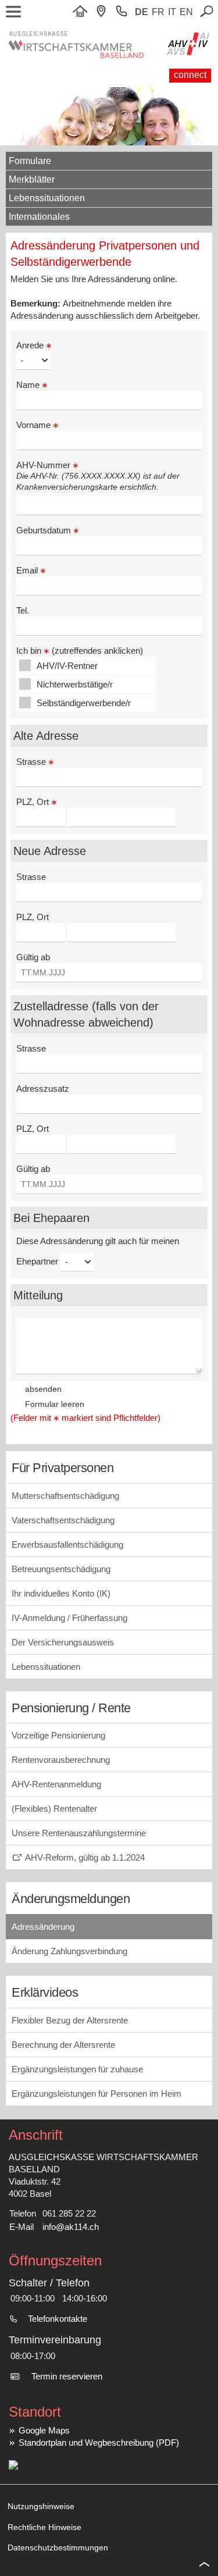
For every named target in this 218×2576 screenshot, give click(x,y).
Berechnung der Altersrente (63, 2045)
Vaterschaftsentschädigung (63, 1520)
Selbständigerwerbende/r (84, 703)
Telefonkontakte (58, 2319)
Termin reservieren (67, 2376)
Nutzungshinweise (41, 2506)
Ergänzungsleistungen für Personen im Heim (97, 2094)
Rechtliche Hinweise (44, 2527)
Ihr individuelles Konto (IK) (61, 1593)
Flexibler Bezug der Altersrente (70, 2020)
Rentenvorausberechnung (61, 1760)
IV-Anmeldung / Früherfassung (69, 1618)
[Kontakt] (104, 12)
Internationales (39, 217)
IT (172, 12)
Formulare (30, 161)
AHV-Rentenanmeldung (56, 1784)
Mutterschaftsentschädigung (65, 1496)
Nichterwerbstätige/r (75, 684)
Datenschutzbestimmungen (58, 2548)
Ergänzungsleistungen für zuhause (77, 2069)
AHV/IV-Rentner (67, 666)
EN (186, 12)
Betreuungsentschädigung (61, 1569)
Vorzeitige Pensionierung (58, 1735)
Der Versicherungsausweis (63, 1642)
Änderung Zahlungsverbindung (69, 1951)
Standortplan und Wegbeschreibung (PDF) (99, 2443)
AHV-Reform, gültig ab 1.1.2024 (85, 1857)
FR (158, 12)
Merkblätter (32, 179)
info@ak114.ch (71, 2227)
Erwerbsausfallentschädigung (67, 1544)
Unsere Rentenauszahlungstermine (79, 1833)
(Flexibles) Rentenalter (54, 1809)
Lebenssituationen (47, 198)
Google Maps (44, 2430)
